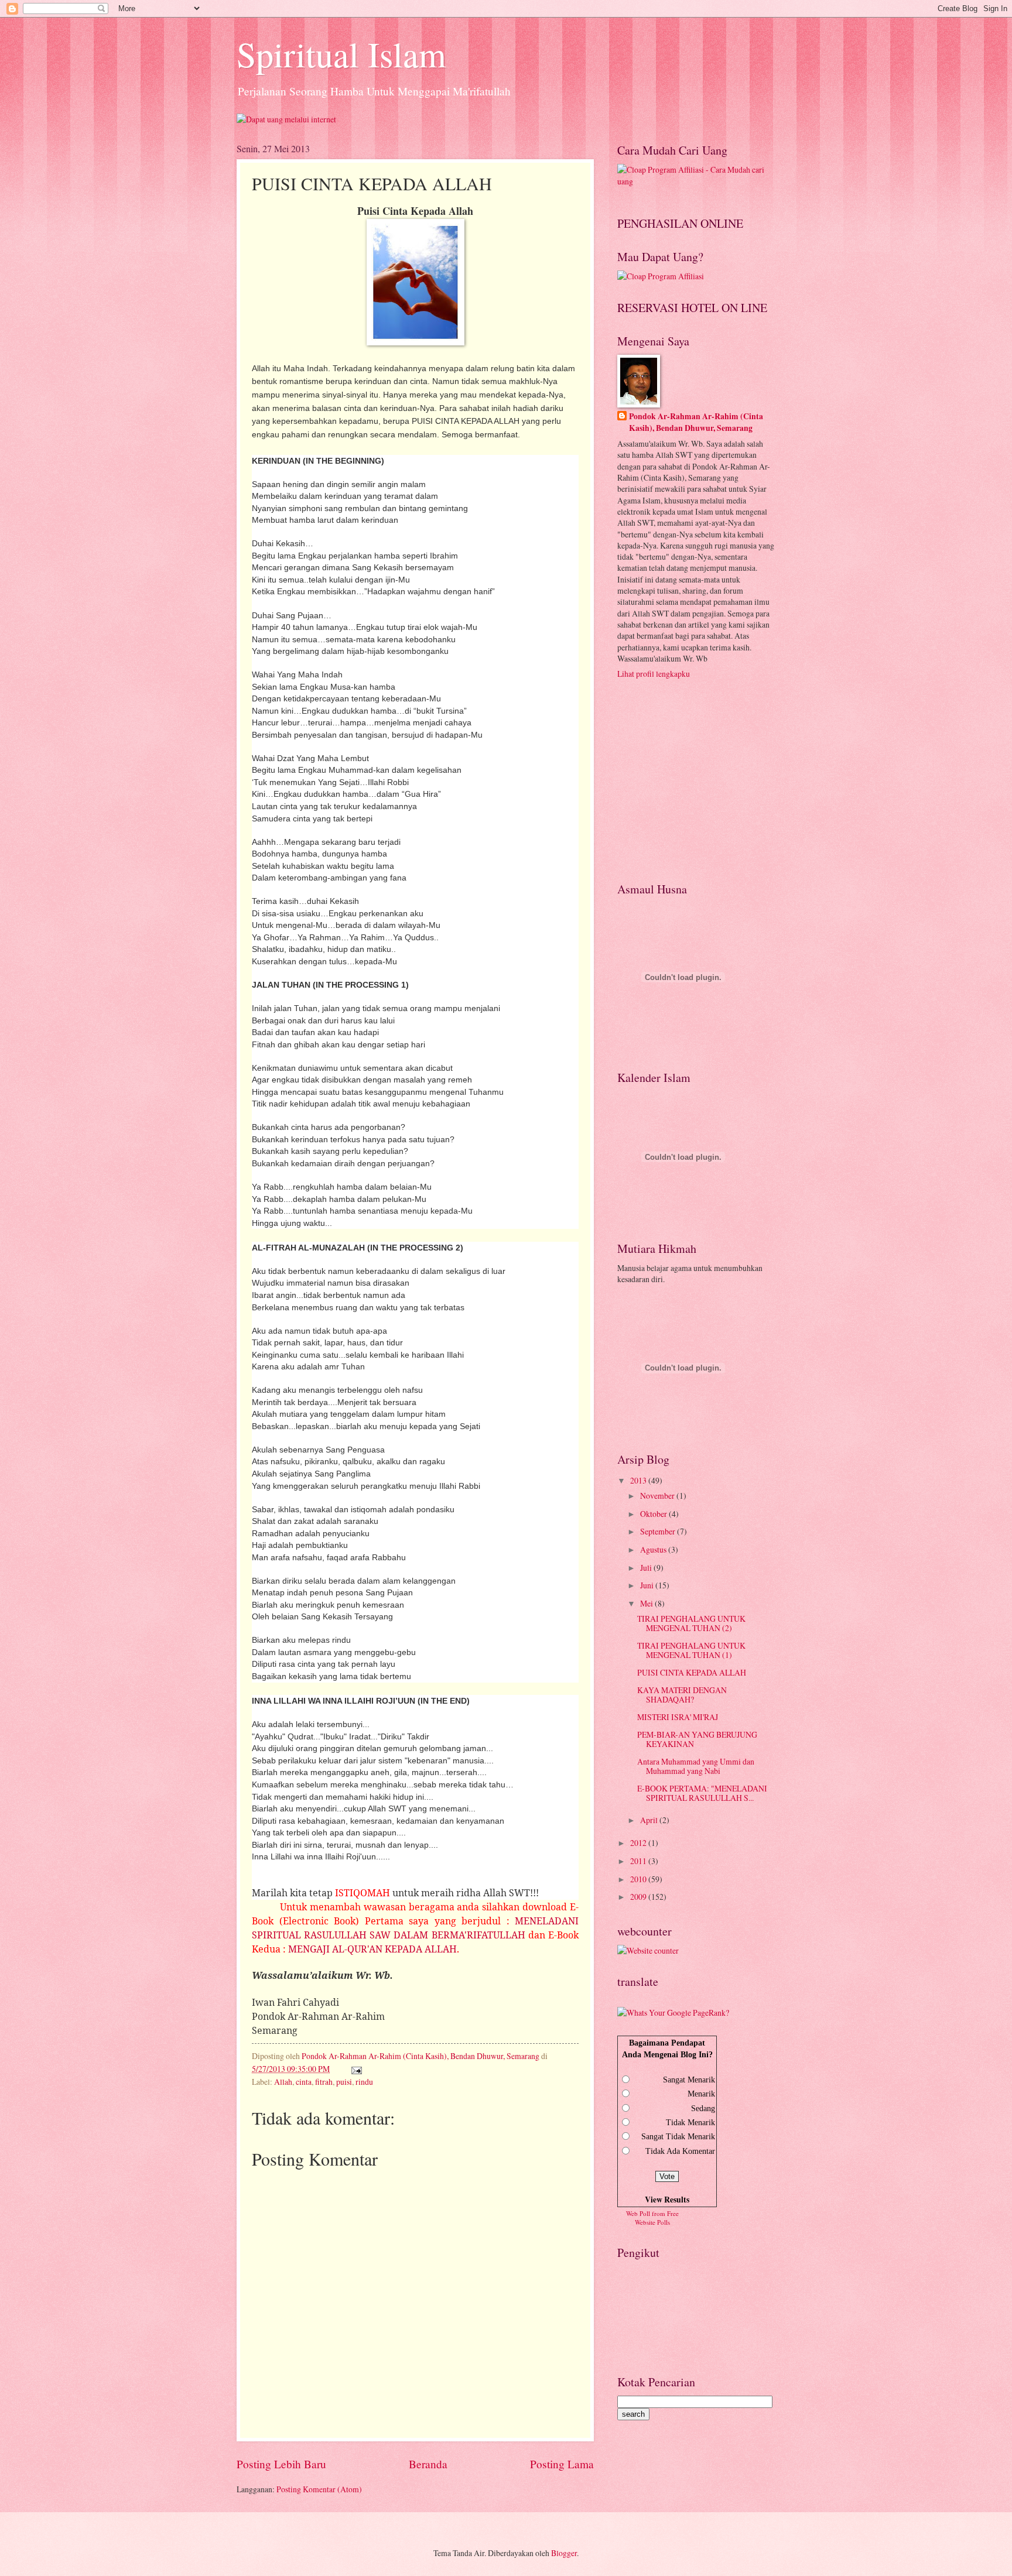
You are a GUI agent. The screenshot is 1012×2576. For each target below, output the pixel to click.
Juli (647, 1568)
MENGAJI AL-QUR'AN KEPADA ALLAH (372, 1949)
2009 (639, 1897)
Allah (283, 2082)
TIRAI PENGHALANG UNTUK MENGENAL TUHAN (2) (691, 1623)
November (658, 1496)
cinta (304, 2082)
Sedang (703, 2109)
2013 (639, 1480)
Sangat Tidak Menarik (678, 2137)
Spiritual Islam (341, 54)
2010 (639, 1879)
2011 (639, 1861)
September (659, 1531)
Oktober (654, 1514)
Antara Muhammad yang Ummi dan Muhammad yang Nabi (696, 1766)
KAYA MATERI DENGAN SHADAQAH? (682, 1695)
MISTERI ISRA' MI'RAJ (678, 1717)
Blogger (564, 2553)
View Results (667, 2200)
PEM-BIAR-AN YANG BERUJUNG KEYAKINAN (697, 1739)
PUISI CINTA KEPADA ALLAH (692, 1672)
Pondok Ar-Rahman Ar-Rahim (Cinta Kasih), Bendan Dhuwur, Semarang (696, 422)
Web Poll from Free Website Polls (652, 2218)
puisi (344, 2082)
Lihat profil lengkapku (654, 674)
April (650, 1820)
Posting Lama (562, 2464)
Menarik (701, 2094)
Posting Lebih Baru (281, 2464)
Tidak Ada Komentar (680, 2151)
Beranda (428, 2464)
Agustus (654, 1549)
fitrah (324, 2082)
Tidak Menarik (690, 2123)
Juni (648, 1585)
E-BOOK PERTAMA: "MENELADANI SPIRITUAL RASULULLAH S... (702, 1793)
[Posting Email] (355, 2069)
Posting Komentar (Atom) (319, 2489)
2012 (639, 1843)
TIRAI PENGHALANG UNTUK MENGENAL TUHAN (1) (691, 1650)
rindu (364, 2082)
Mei (647, 1603)
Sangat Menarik (689, 2080)
